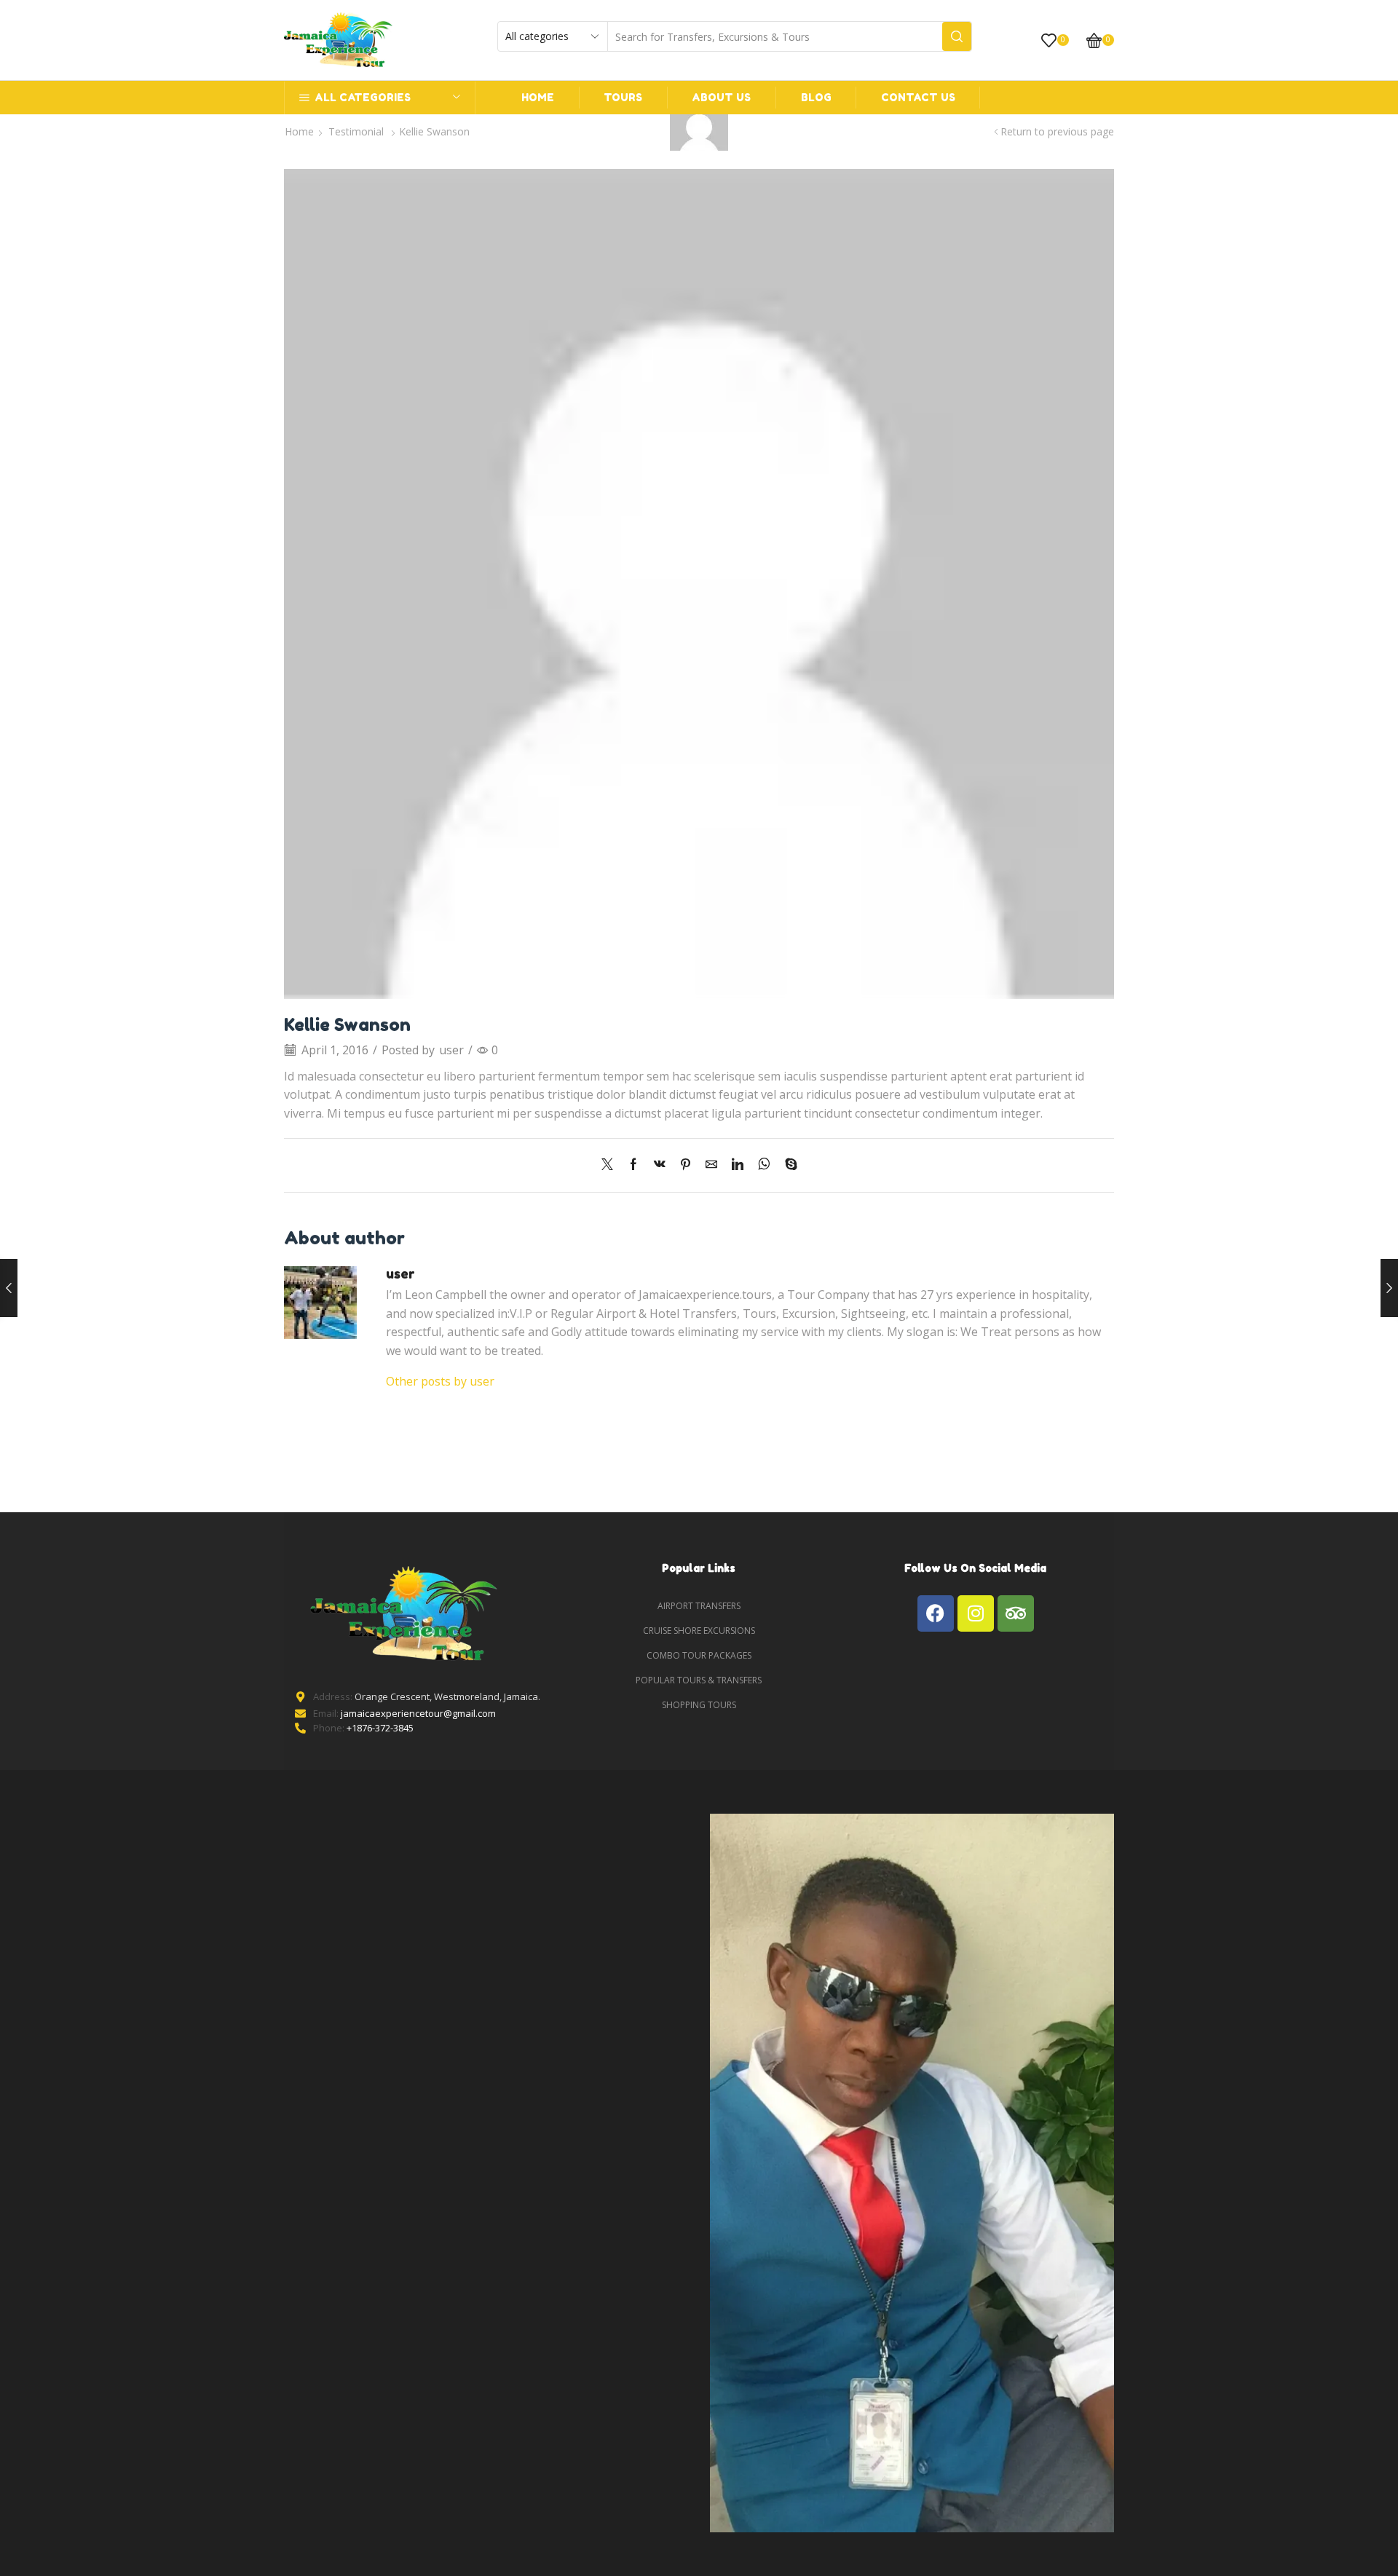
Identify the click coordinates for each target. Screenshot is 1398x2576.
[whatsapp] (764, 1165)
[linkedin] (738, 1165)
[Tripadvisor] (1016, 1613)
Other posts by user (440, 1381)
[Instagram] (976, 1613)
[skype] (787, 1165)
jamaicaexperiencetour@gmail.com (418, 1713)
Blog (816, 97)
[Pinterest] (686, 1165)
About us (721, 97)
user (451, 1050)
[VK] (660, 1165)
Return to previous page (1057, 131)
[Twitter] (611, 1165)
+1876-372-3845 (380, 1728)
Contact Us (918, 97)
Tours (623, 97)
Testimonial (356, 131)
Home (538, 97)
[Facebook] (633, 1165)
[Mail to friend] (711, 1165)
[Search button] (957, 36)
